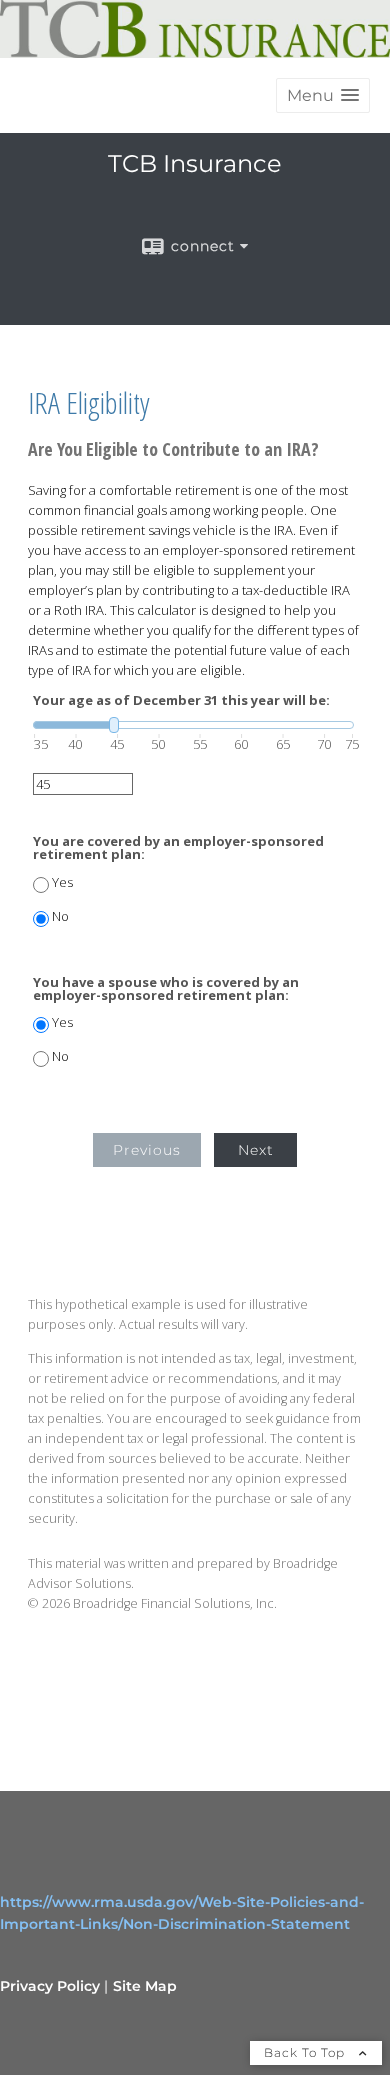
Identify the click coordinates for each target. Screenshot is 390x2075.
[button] (323, 95)
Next (256, 1150)
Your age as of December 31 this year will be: (181, 700)
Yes (62, 882)
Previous (147, 1150)
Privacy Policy (50, 1986)
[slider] (193, 725)
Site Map (145, 1986)
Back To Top (306, 2052)
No (60, 916)
